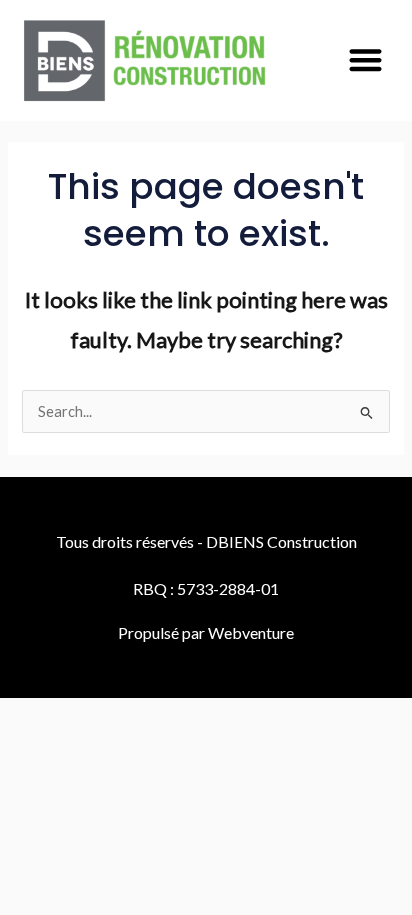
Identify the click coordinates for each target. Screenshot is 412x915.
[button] (365, 59)
